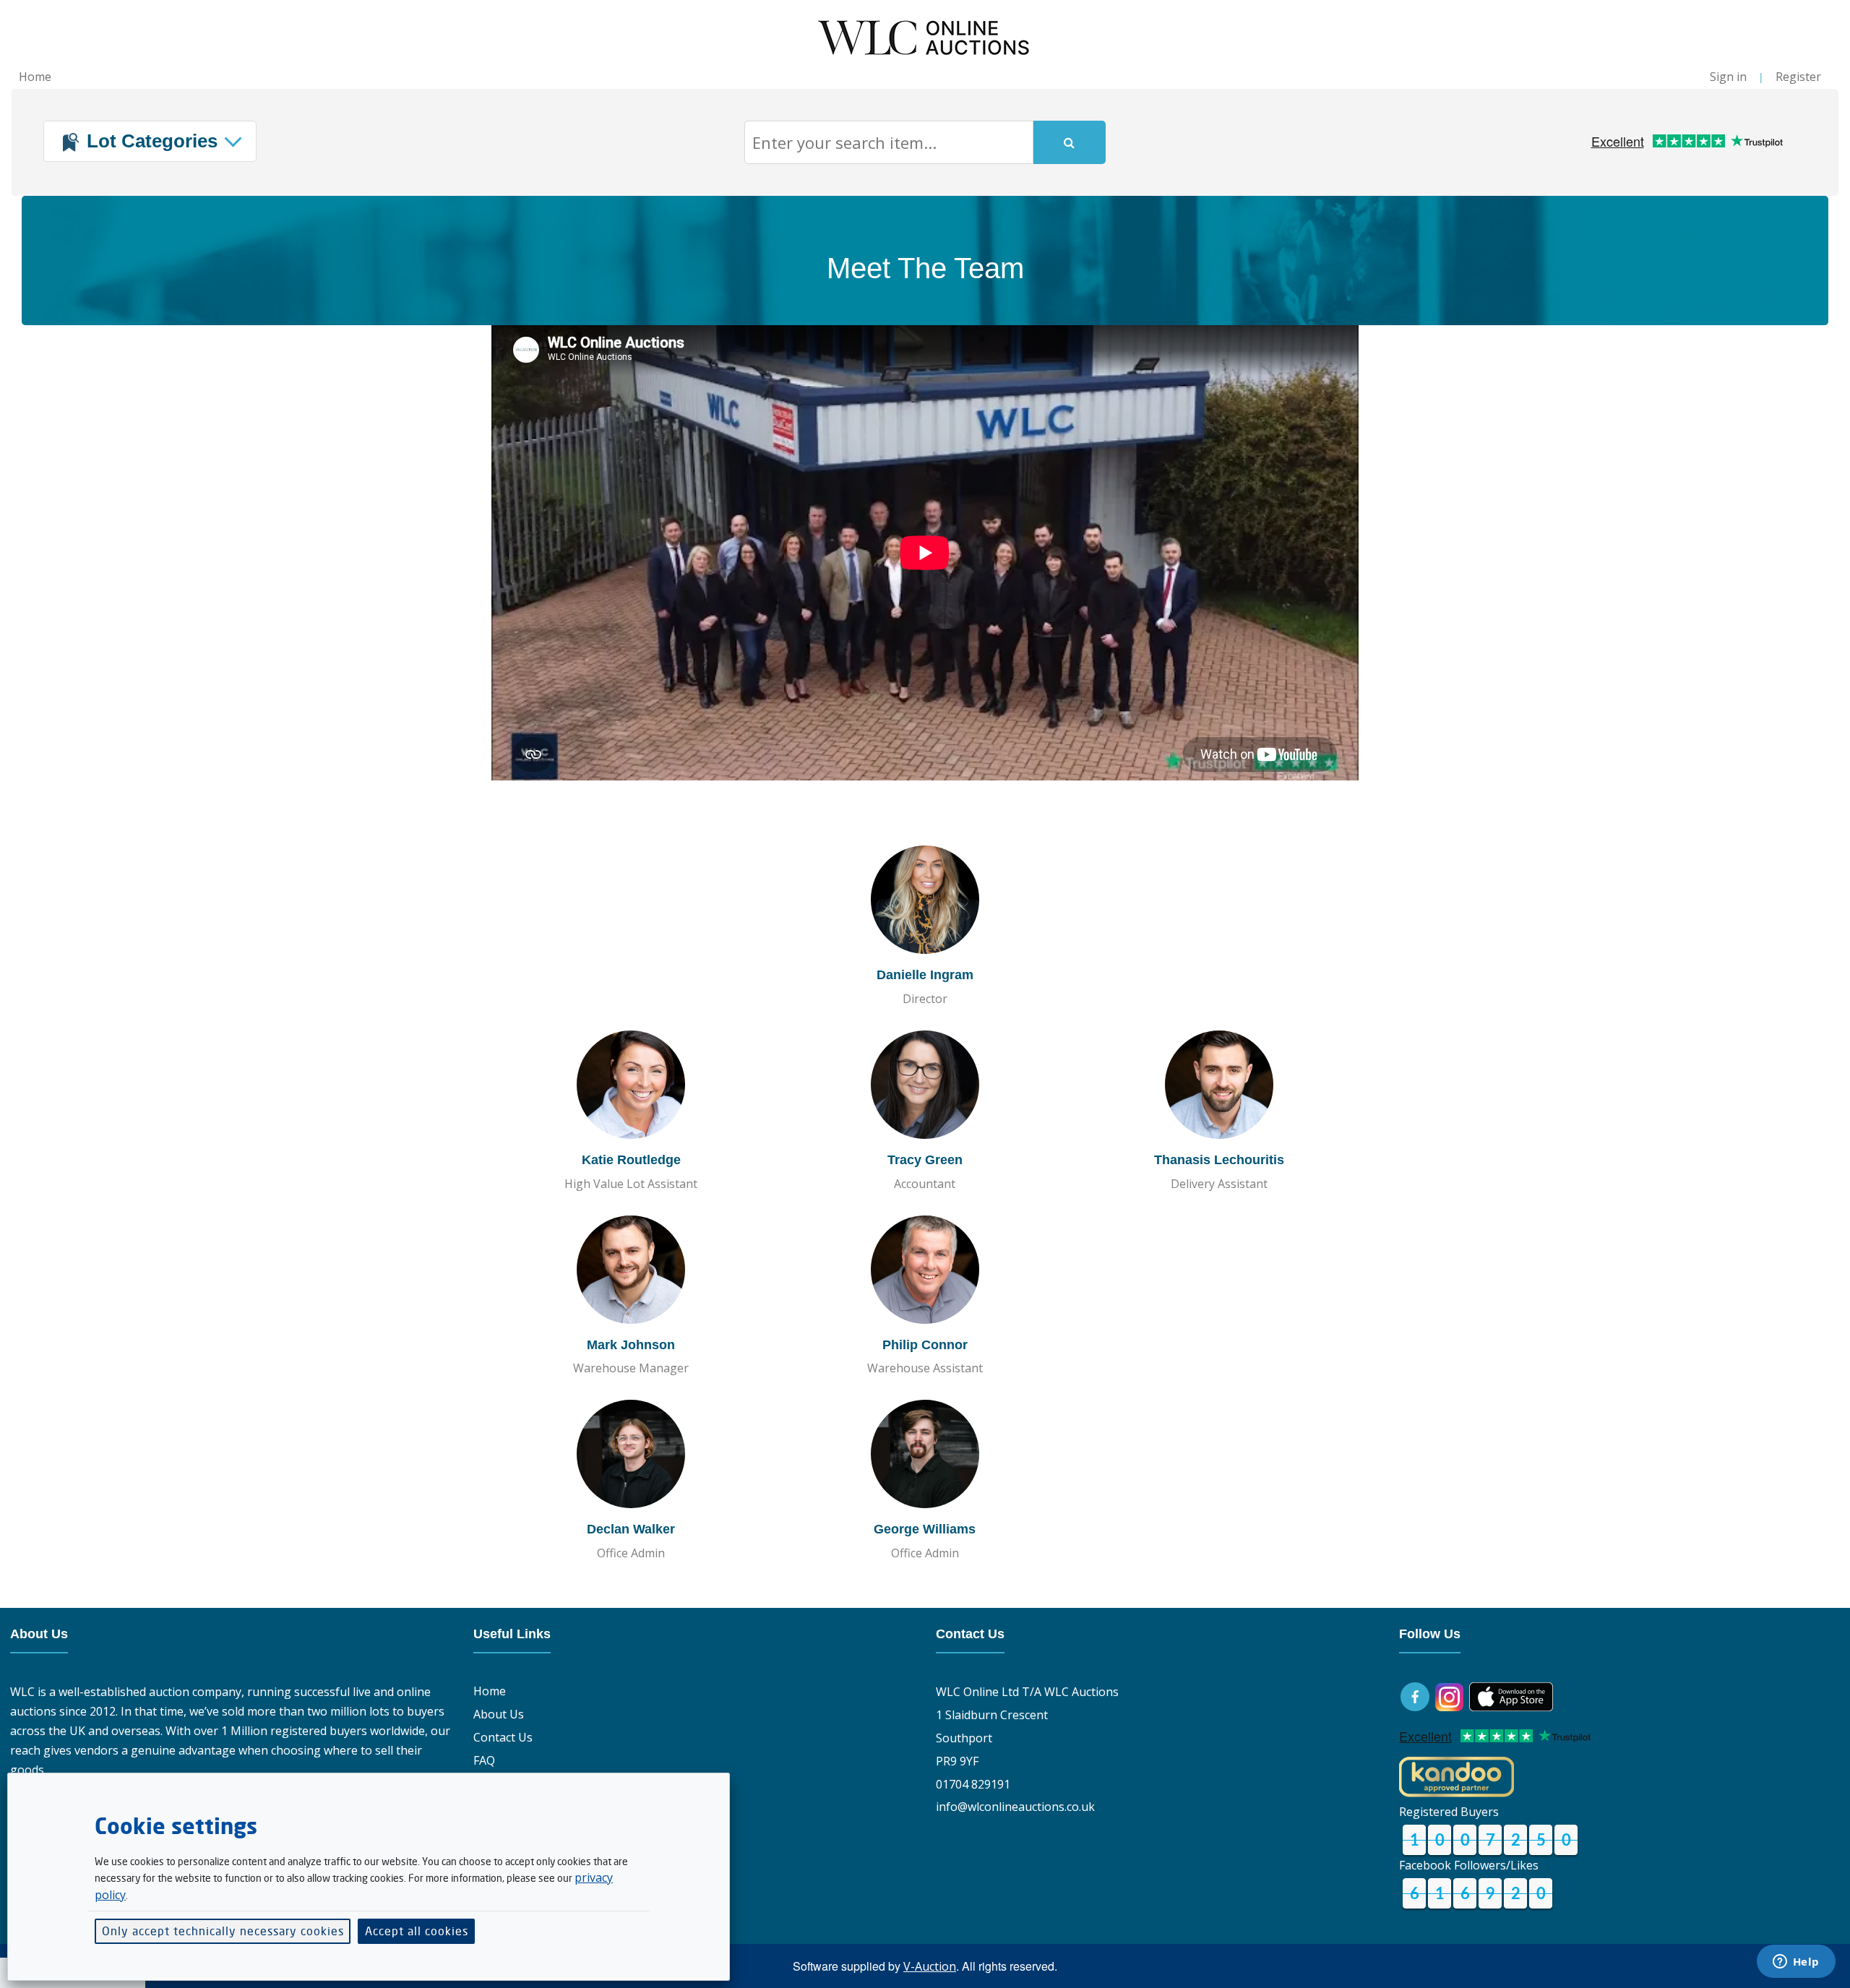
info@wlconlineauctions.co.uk (1015, 1807)
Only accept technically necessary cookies (223, 1931)
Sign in (1728, 77)
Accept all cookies (417, 1931)
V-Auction (930, 1966)
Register (1798, 77)
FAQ (484, 1760)
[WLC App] (1511, 1695)
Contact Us (503, 1737)
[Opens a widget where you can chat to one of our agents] (1796, 1963)
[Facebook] (1416, 1695)
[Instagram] (1449, 1695)
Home (35, 77)
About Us (499, 1714)
